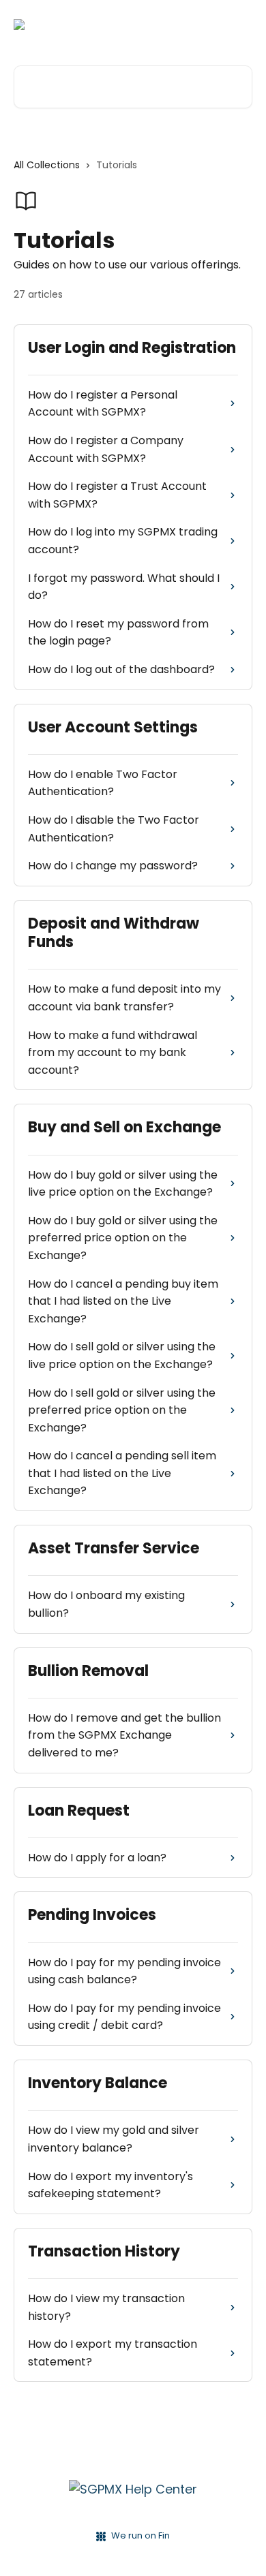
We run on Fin (141, 2535)
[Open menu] (240, 25)
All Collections (47, 165)
